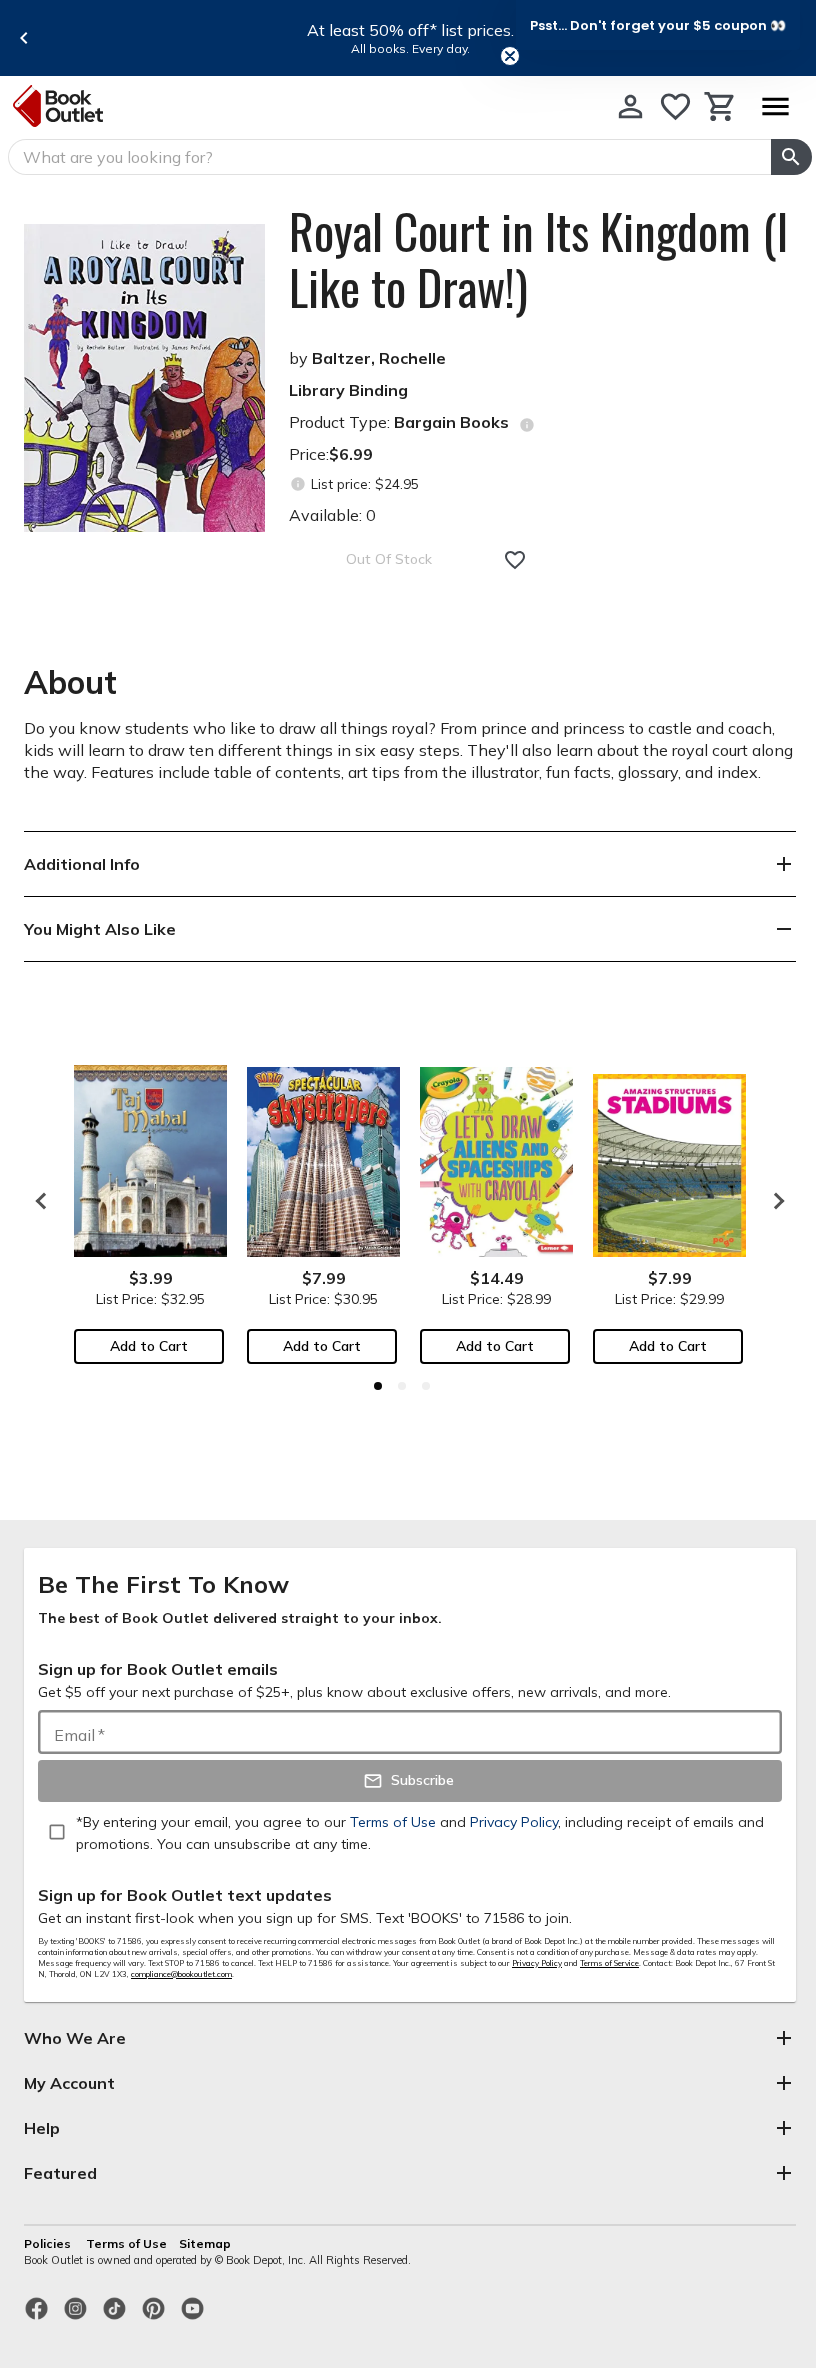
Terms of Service (609, 1963)
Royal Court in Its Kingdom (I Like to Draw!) (538, 259)
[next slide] (774, 1201)
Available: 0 (332, 515)
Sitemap (205, 2243)
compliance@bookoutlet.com (181, 1974)
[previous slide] (24, 38)
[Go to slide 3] (426, 1386)
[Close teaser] (510, 56)
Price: (331, 454)
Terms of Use (126, 2243)
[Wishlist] (675, 106)
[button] (658, 25)
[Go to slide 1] (378, 1386)
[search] (791, 157)
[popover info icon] (527, 425)
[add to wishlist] (515, 560)
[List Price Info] (297, 484)
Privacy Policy (537, 1963)
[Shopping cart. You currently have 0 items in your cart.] (720, 106)
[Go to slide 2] (402, 1386)
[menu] (775, 106)
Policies (49, 2243)
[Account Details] (630, 106)
